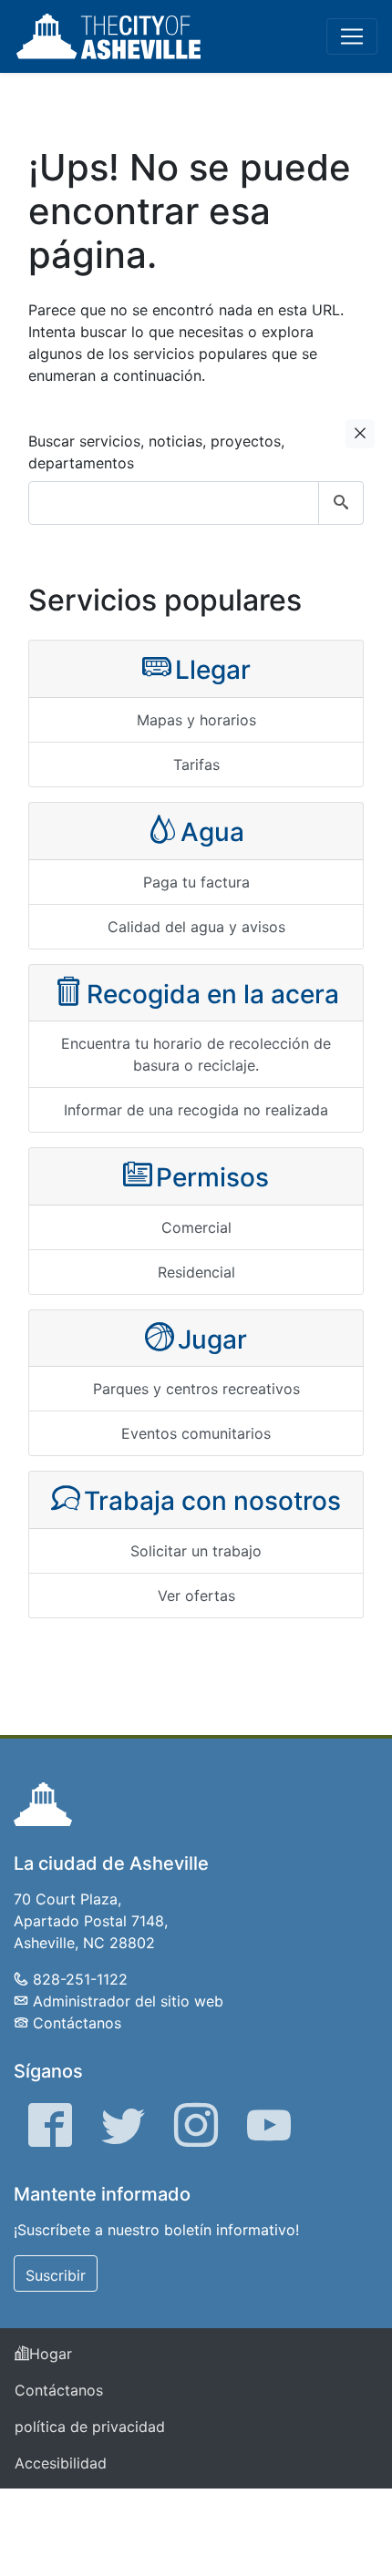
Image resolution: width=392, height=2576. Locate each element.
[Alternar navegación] (352, 36)
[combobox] (196, 503)
